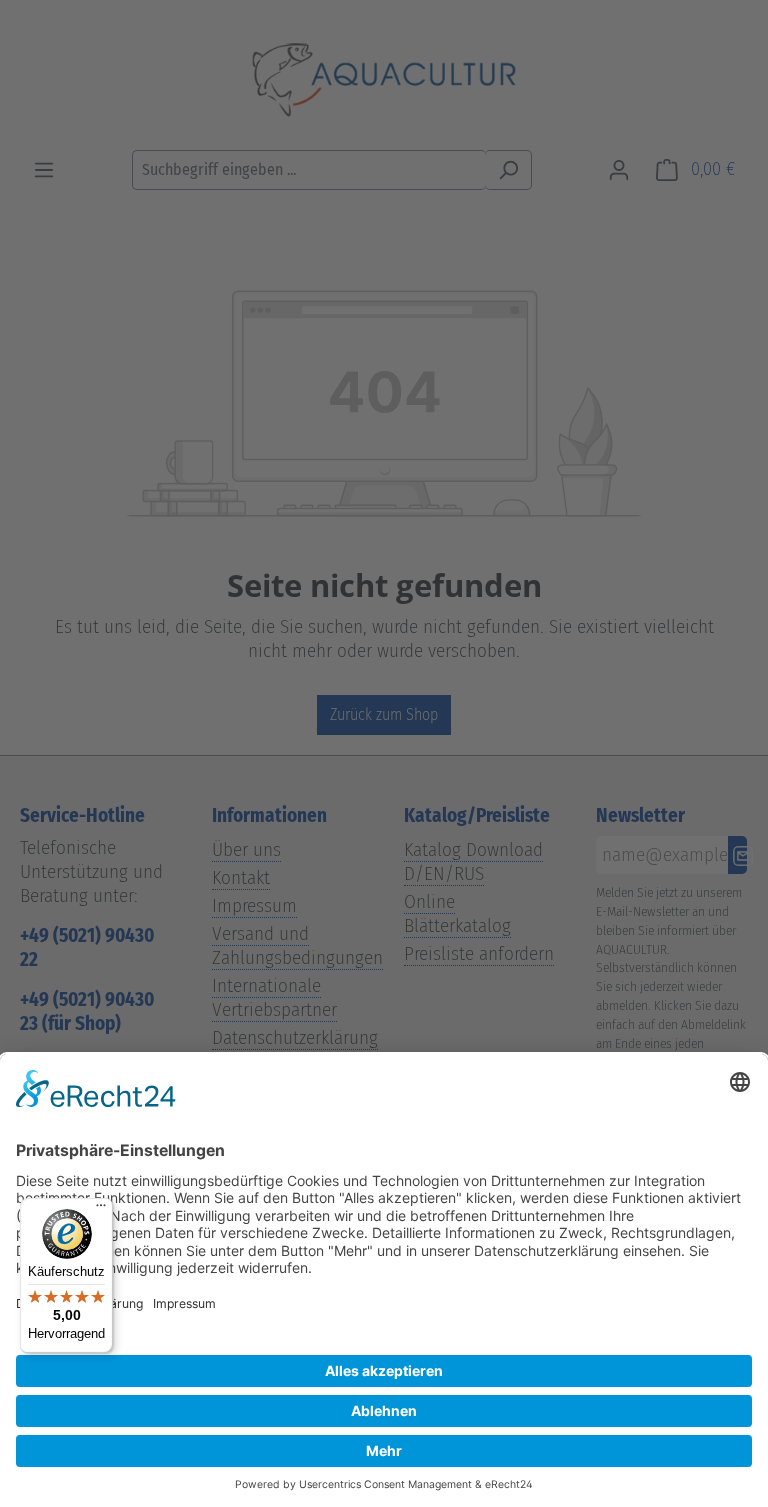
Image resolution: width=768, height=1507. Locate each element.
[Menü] (101, 1210)
